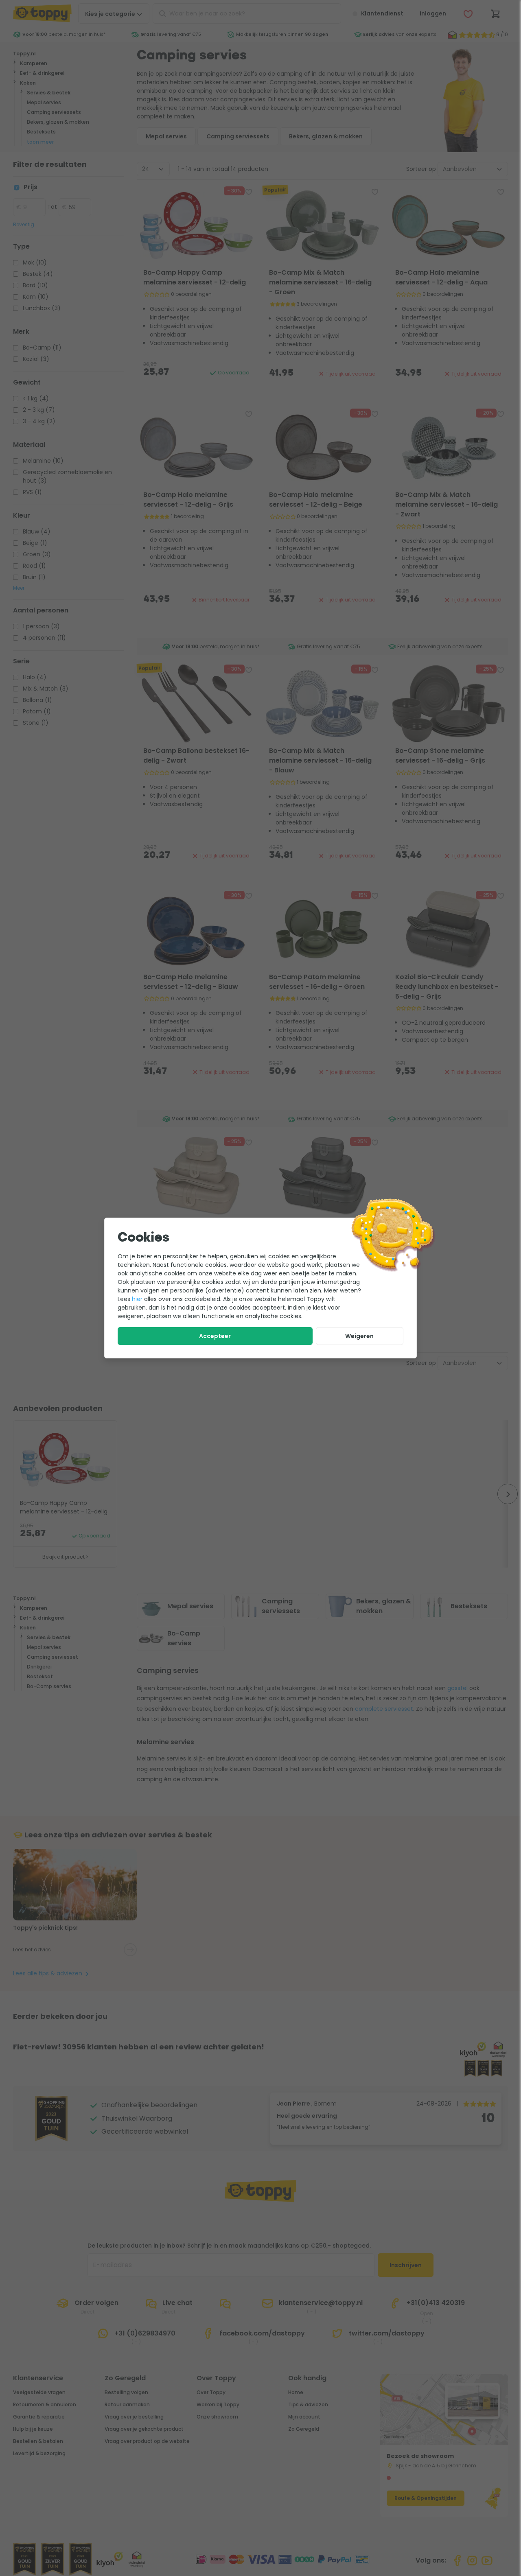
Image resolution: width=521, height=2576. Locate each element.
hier (137, 1299)
